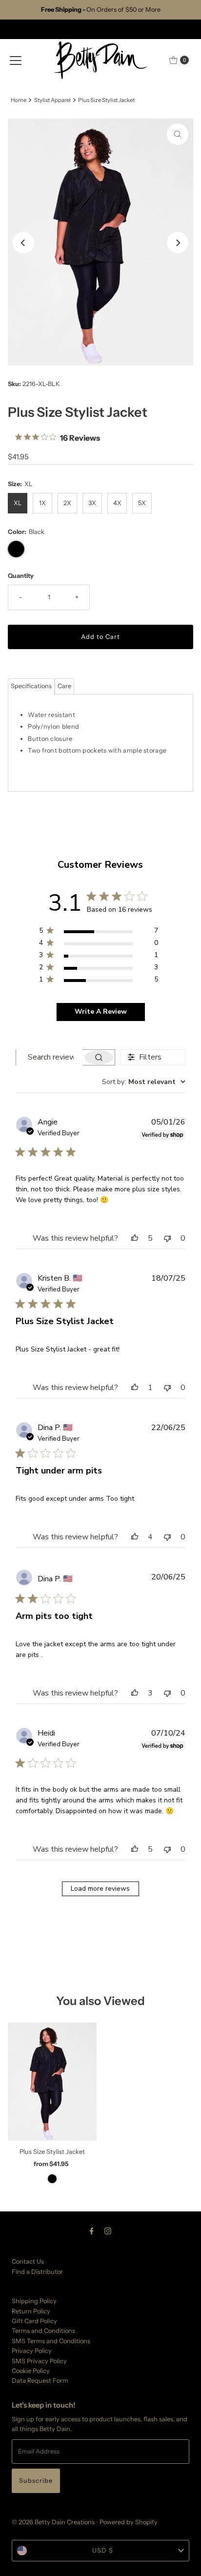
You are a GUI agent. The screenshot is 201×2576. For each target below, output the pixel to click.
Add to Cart (100, 637)
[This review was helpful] (135, 1238)
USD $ (103, 2550)
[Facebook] (92, 2231)
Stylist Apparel (52, 100)
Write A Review (101, 1012)
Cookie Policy (31, 2371)
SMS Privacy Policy (39, 2361)
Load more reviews (100, 1889)
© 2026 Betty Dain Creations (53, 2522)
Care (64, 686)
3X (92, 503)
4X (117, 503)
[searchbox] (49, 1057)
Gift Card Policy (34, 2321)
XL (18, 503)
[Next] (178, 243)
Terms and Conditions (43, 2331)
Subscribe (36, 2481)
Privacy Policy (32, 2351)
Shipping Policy (34, 2301)
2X (67, 503)
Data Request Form (40, 2381)
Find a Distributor (37, 2272)
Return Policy (31, 2311)
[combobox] (144, 1082)
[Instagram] (108, 2231)
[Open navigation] (16, 60)
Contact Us (28, 2261)
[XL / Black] (52, 2179)
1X (42, 503)
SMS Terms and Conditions (51, 2341)
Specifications (31, 686)
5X (142, 503)
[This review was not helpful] (167, 1238)
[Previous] (23, 243)
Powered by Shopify (129, 2522)
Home (19, 100)
